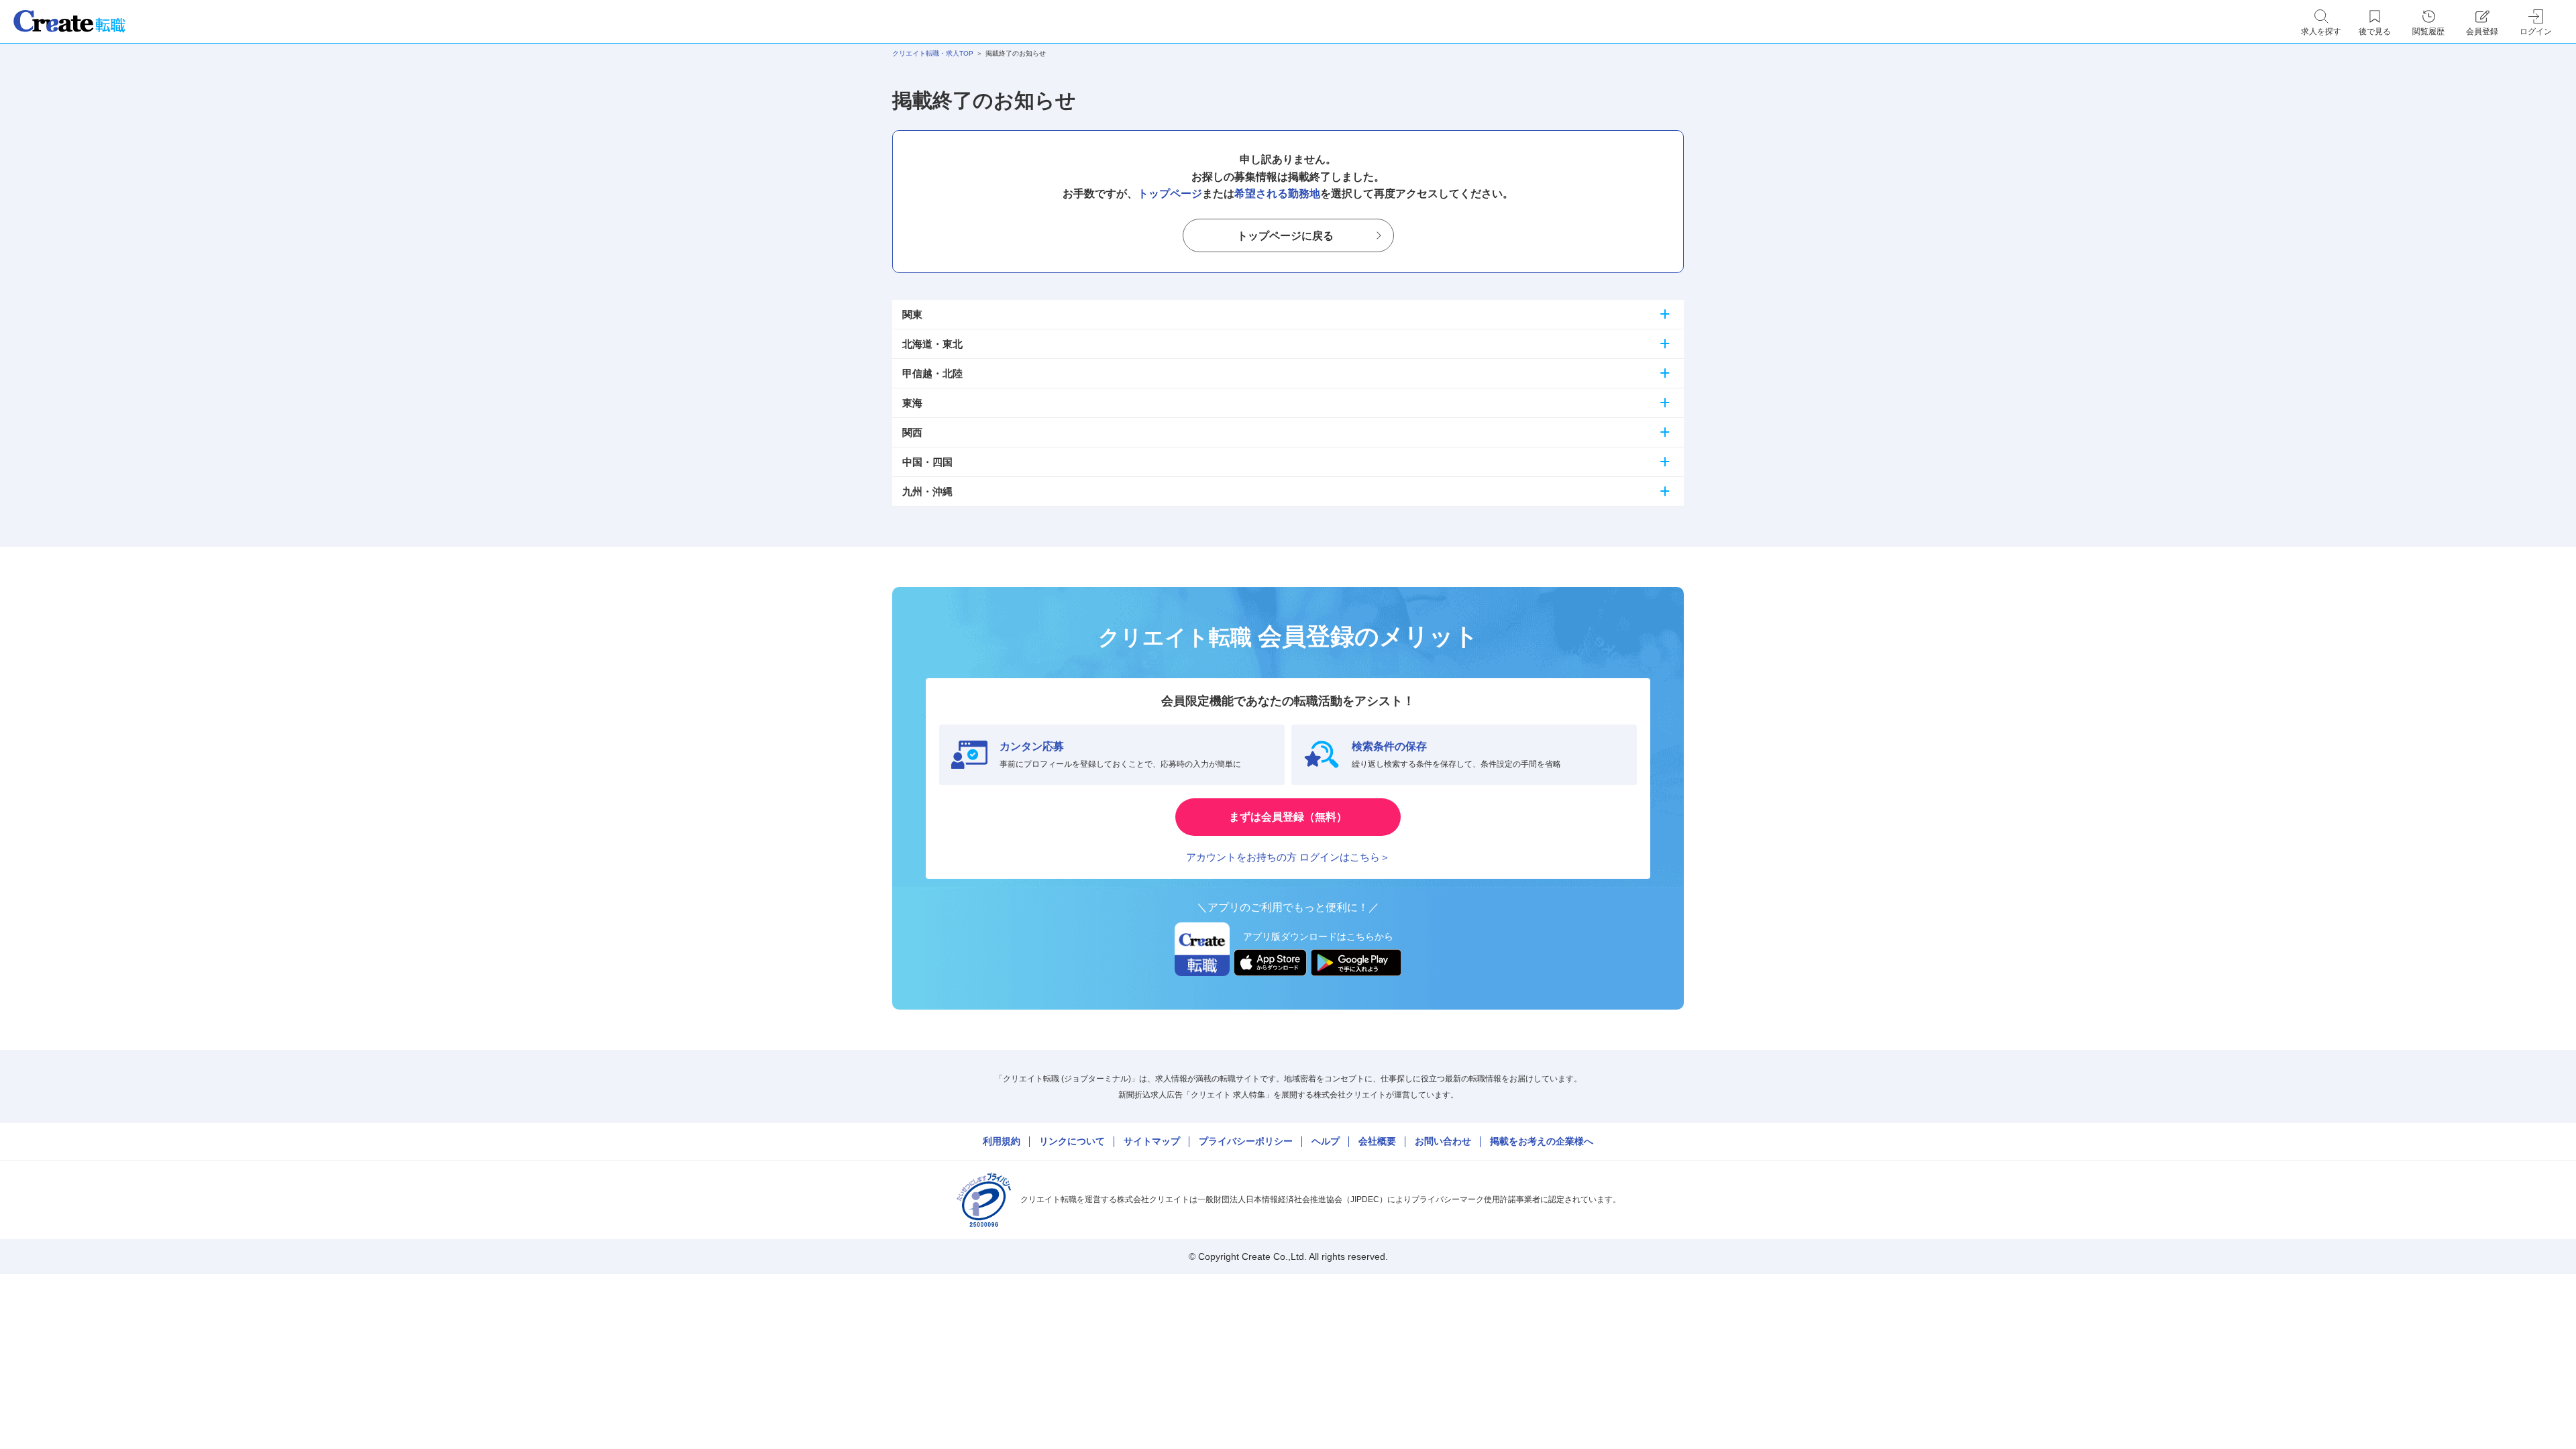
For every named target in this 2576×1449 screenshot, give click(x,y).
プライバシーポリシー (1246, 1141)
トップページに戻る (1285, 236)
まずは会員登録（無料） (1288, 817)
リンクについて (1072, 1141)
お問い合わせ (1443, 1141)
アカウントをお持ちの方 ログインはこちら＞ (1288, 857)
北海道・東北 (932, 344)
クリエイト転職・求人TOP (933, 53)
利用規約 (1002, 1141)
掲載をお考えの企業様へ (1542, 1141)
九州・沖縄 (927, 491)
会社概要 (1377, 1141)
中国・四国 (927, 462)
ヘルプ (1326, 1141)
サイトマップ (1152, 1141)
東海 (912, 403)
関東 (912, 314)
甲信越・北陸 (932, 373)
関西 (912, 432)
